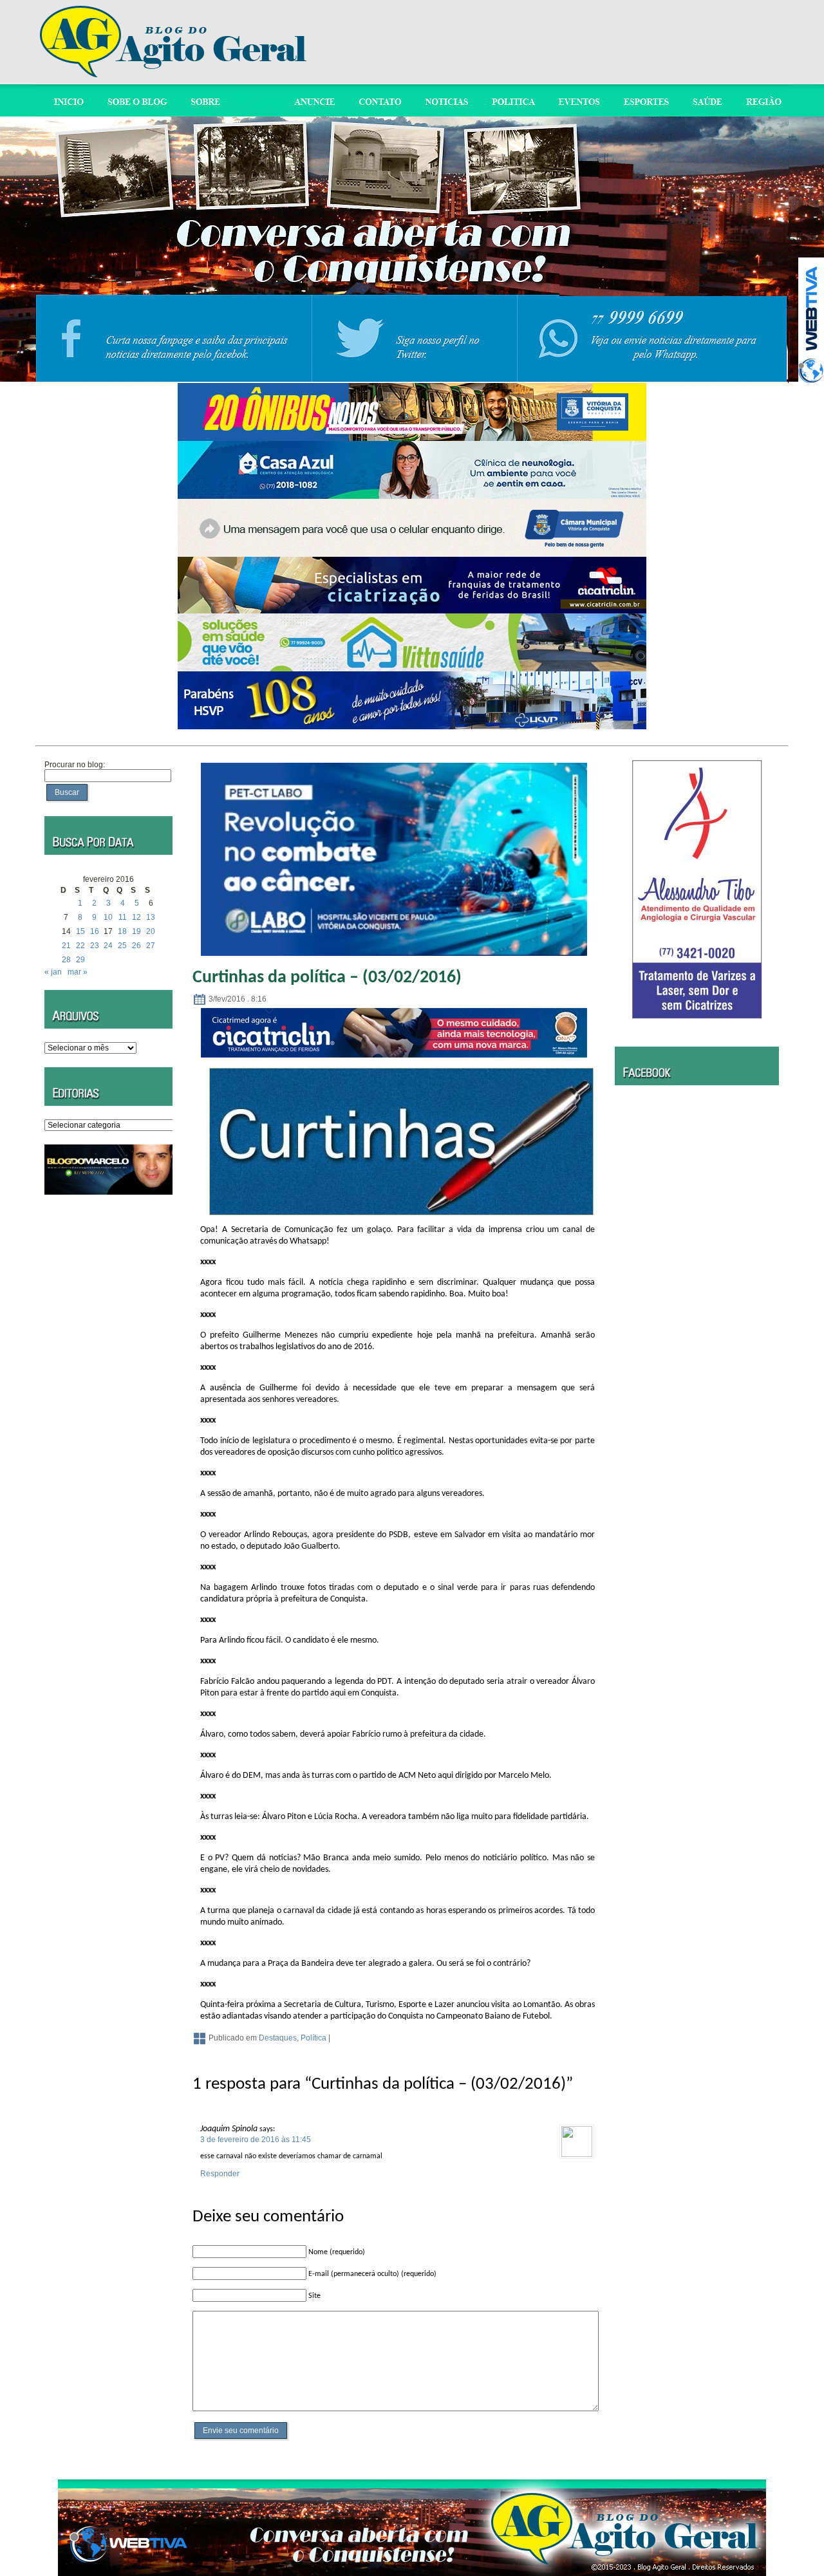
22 (80, 946)
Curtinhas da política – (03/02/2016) (327, 978)
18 (122, 931)
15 (80, 931)
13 (151, 917)
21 (66, 946)
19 (136, 931)
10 (108, 917)
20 (151, 931)
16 (95, 931)
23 (95, 946)
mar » (78, 972)
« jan (53, 972)
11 (123, 917)
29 (80, 960)
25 (122, 946)
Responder (220, 2174)
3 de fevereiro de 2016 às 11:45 (256, 2140)
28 (66, 960)
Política (314, 2038)
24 (108, 946)
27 (151, 946)
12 (136, 917)
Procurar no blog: (75, 765)
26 (136, 946)
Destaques (278, 2038)
